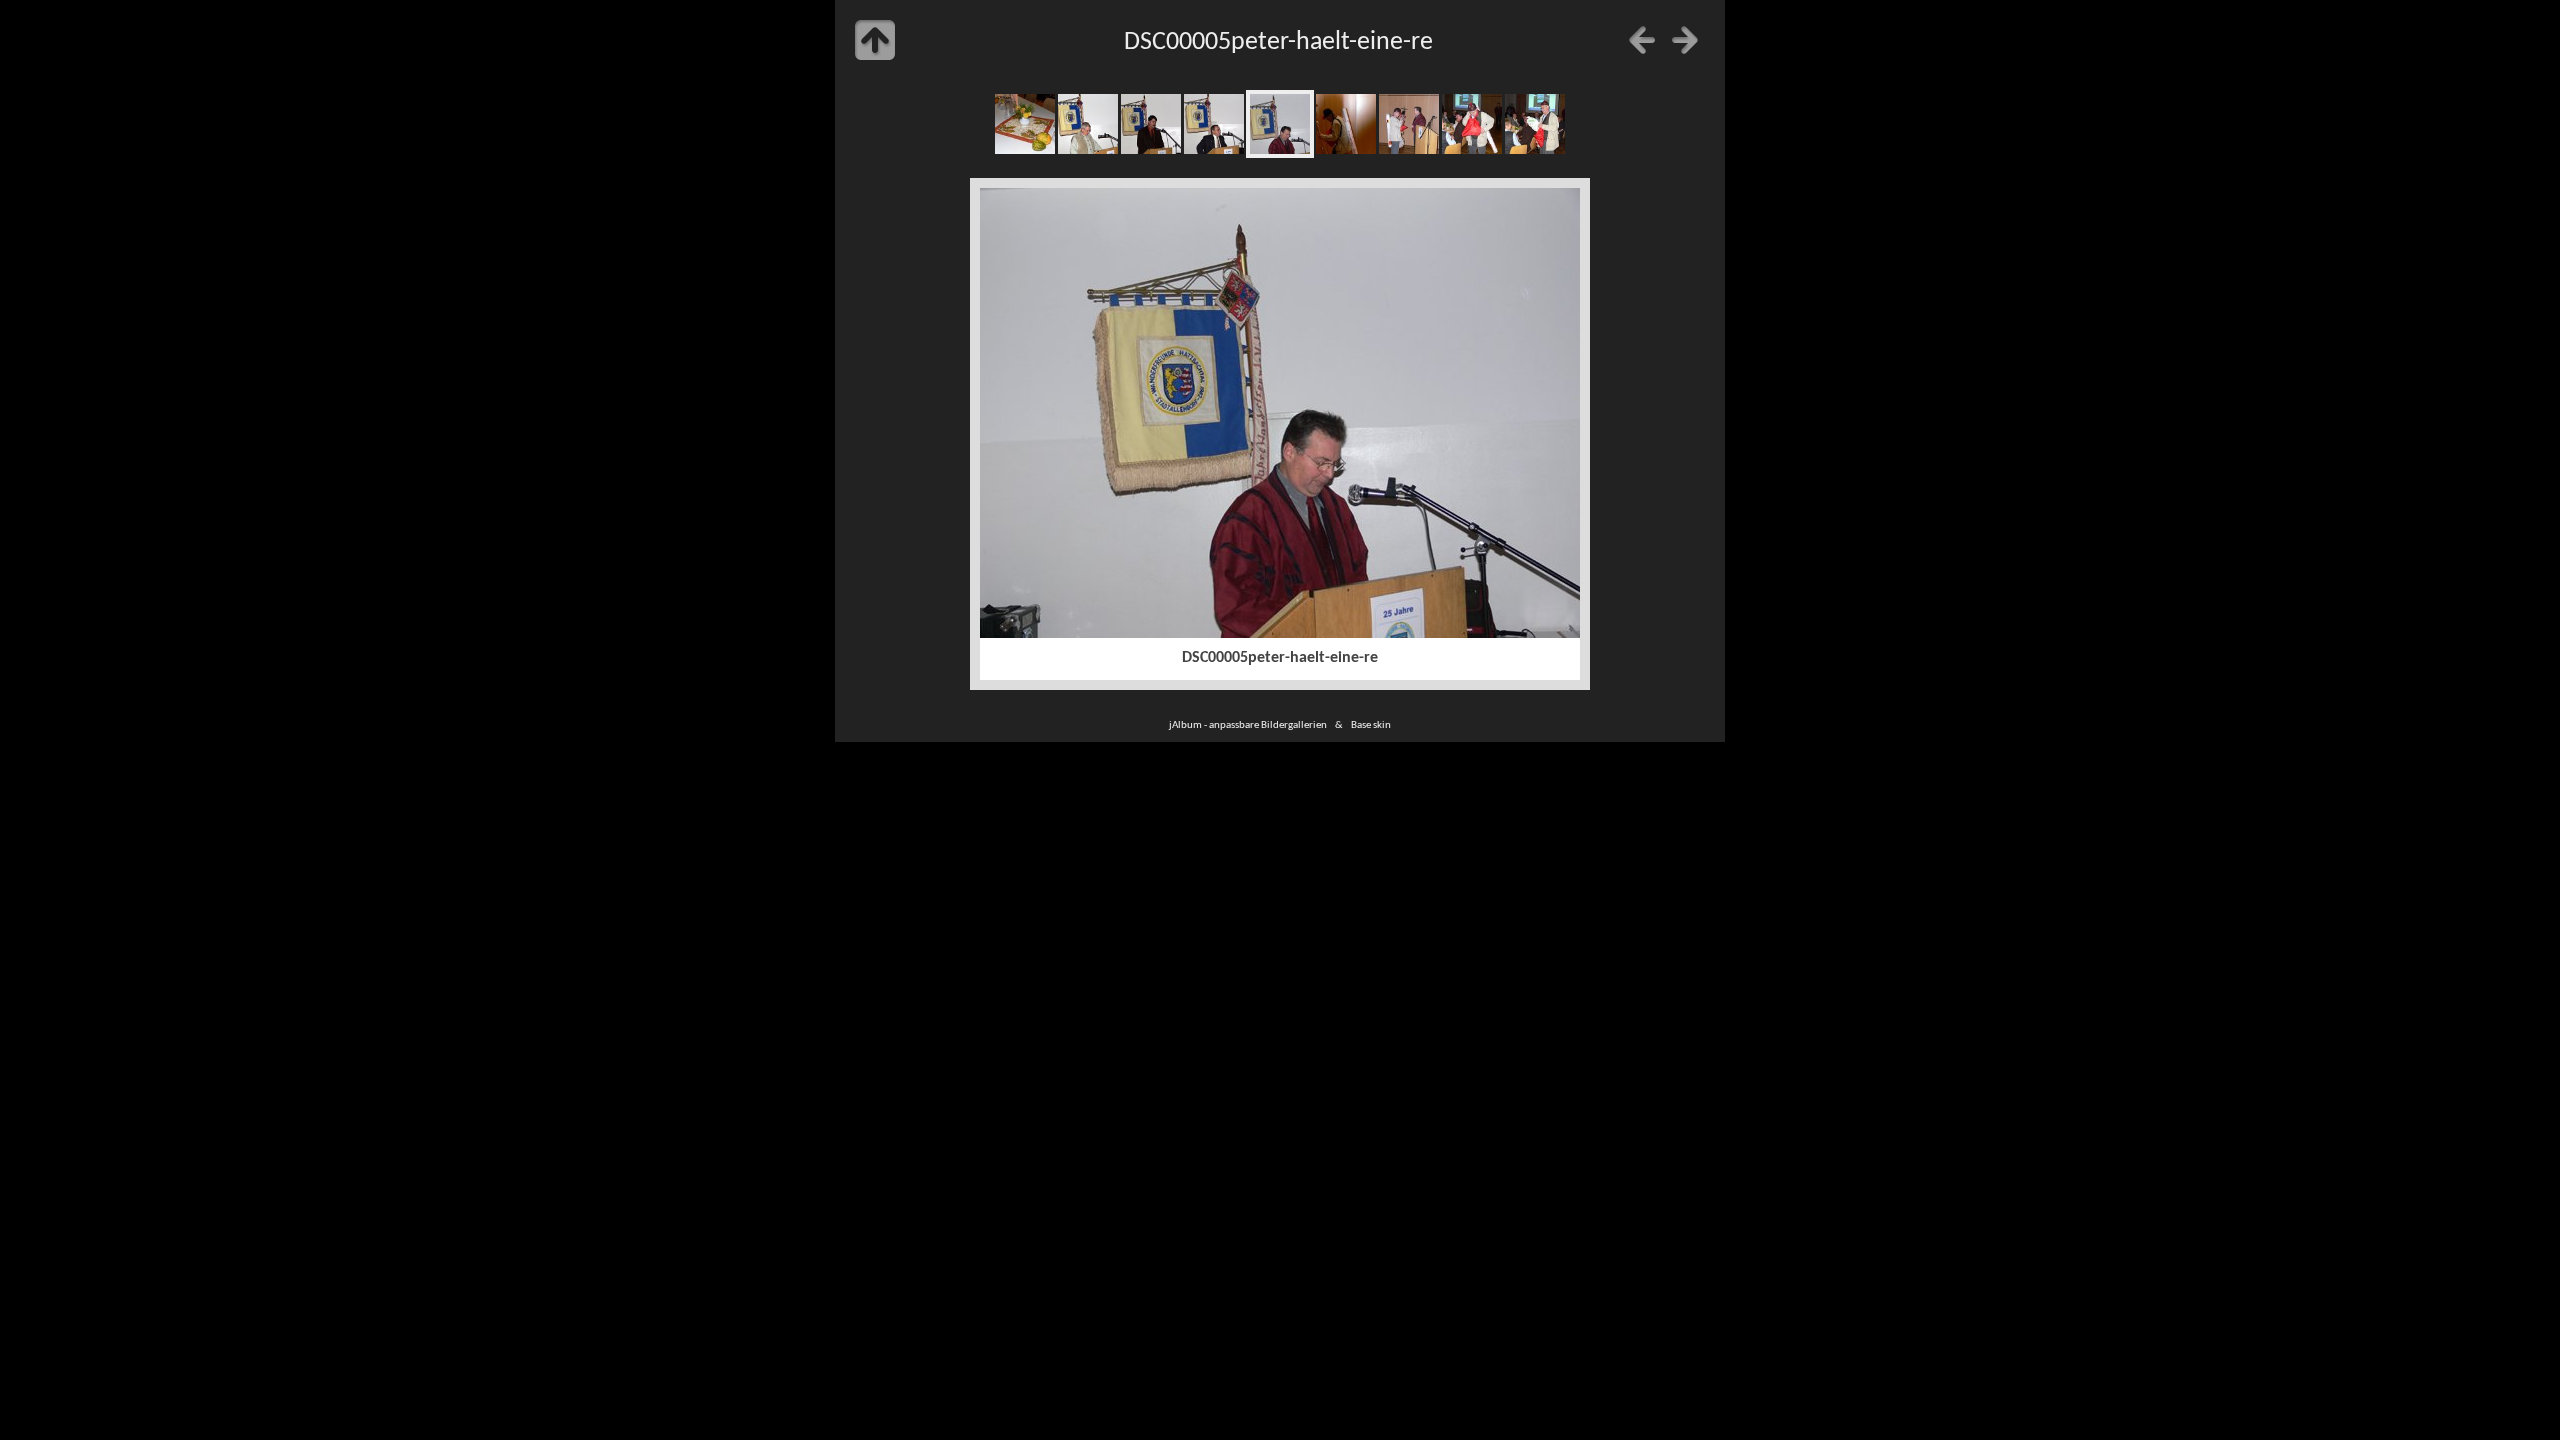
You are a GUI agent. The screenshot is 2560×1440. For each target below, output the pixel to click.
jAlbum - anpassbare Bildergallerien (1248, 725)
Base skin (1371, 725)
